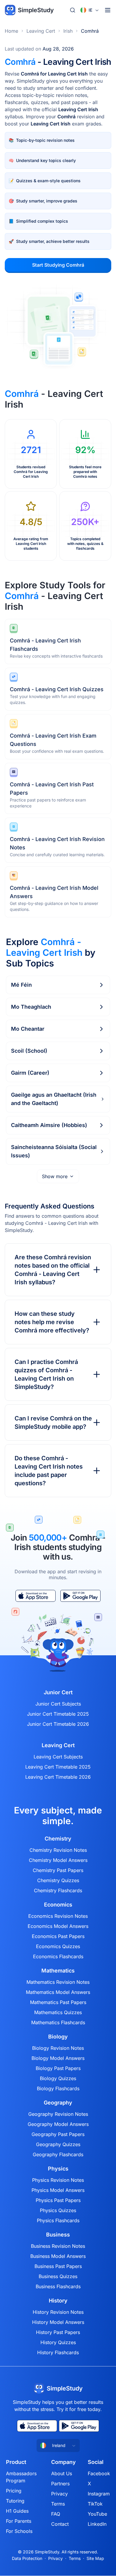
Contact (60, 2524)
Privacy (59, 2494)
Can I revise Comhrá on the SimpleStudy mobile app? (53, 1423)
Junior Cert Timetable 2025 (58, 1714)
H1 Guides (17, 2511)
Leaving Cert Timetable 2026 (58, 1777)
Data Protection (27, 2558)
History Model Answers (58, 2322)
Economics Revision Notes (58, 1916)
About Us (62, 2473)
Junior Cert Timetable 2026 (58, 1724)
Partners (60, 2484)
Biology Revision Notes (58, 2048)
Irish (68, 31)
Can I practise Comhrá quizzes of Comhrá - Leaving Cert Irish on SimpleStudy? (46, 1374)
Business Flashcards (58, 2286)
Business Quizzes (58, 2276)
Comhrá (90, 31)
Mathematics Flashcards (58, 2022)
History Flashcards (58, 2352)
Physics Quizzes (58, 2210)
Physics (58, 2169)
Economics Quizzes (58, 1946)
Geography (58, 2103)
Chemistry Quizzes (58, 1880)
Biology (58, 2037)
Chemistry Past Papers (58, 1870)
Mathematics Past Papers (58, 2002)
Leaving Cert (41, 31)
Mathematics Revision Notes (58, 1982)
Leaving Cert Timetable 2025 (58, 1767)
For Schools (19, 2531)
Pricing (14, 2491)
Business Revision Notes (58, 2246)
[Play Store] (80, 1596)
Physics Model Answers (58, 2190)
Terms (58, 2504)
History (58, 2301)
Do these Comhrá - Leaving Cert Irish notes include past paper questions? (49, 1471)
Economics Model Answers (58, 1926)
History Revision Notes (58, 2312)
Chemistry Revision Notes (58, 1850)
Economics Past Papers (58, 1936)
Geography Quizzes (58, 2144)
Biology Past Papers (58, 2068)
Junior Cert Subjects (58, 1704)
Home (11, 31)
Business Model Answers (58, 2256)
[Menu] (108, 10)
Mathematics (58, 1971)
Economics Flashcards (58, 1956)
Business (58, 2235)
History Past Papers (58, 2332)
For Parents (19, 2521)
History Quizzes (58, 2342)
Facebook (99, 2473)
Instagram (99, 2494)
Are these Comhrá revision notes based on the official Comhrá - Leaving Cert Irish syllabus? (53, 1270)
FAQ (56, 2514)
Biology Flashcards (58, 2088)
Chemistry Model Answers (58, 1860)
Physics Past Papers (58, 2200)
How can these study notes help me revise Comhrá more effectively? (52, 1322)
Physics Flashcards (58, 2220)
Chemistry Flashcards (58, 1890)
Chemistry (58, 1839)
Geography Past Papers (58, 2134)
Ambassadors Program (21, 2477)
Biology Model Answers (58, 2058)
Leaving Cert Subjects (58, 1757)
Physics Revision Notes (58, 2180)
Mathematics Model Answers (58, 1992)
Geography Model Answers (58, 2124)
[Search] (73, 10)
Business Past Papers (58, 2266)
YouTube (97, 2514)
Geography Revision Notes (58, 2114)
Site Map (95, 2558)
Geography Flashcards (58, 2154)
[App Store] (36, 1596)
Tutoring (15, 2501)
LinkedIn (97, 2524)
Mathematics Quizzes (58, 2012)
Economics (58, 1905)
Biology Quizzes (58, 2078)
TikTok (95, 2504)
